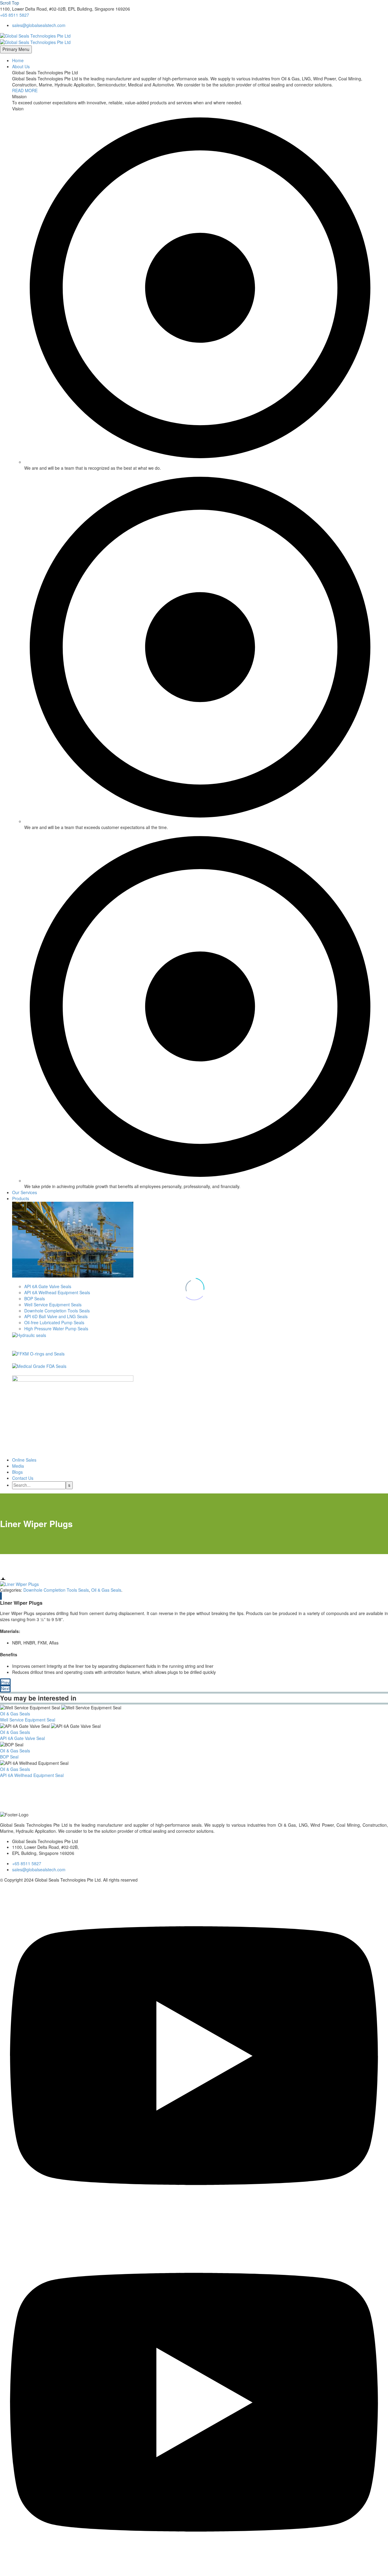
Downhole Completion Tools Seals (56, 1590)
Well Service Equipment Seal (28, 1720)
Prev (5, 1682)
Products (21, 1198)
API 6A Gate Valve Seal (22, 1738)
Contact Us (23, 1478)
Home (18, 60)
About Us (21, 66)
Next (5, 1688)
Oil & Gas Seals (106, 1590)
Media (18, 1466)
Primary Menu (16, 49)
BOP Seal (9, 1757)
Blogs (17, 1472)
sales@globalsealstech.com (39, 25)
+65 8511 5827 (15, 15)
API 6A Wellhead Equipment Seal (32, 1775)
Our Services (25, 1192)
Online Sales (24, 1460)
